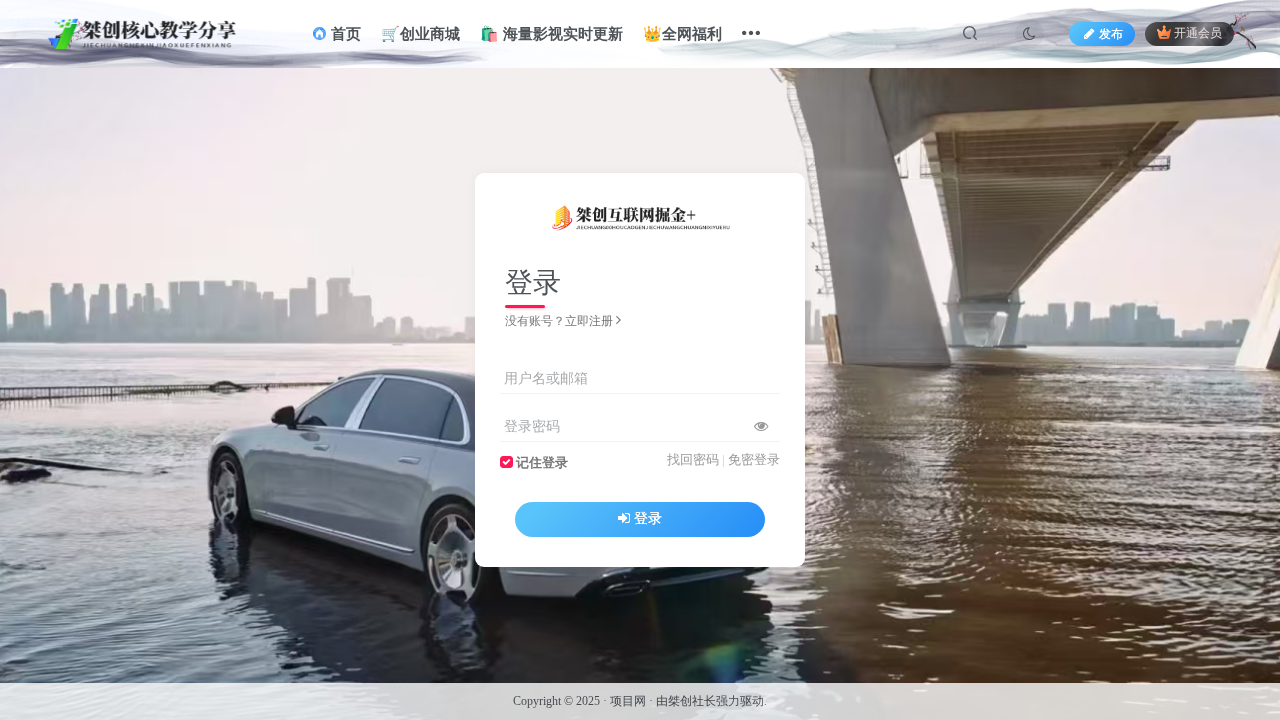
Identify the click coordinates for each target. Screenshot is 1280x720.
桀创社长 (692, 701)
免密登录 (754, 460)
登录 (648, 518)
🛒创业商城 (420, 34)
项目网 (628, 701)
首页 (344, 34)
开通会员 (1198, 34)
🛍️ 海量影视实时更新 (551, 34)
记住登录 (542, 463)
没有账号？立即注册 (559, 321)
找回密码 (693, 460)
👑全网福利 (682, 34)
